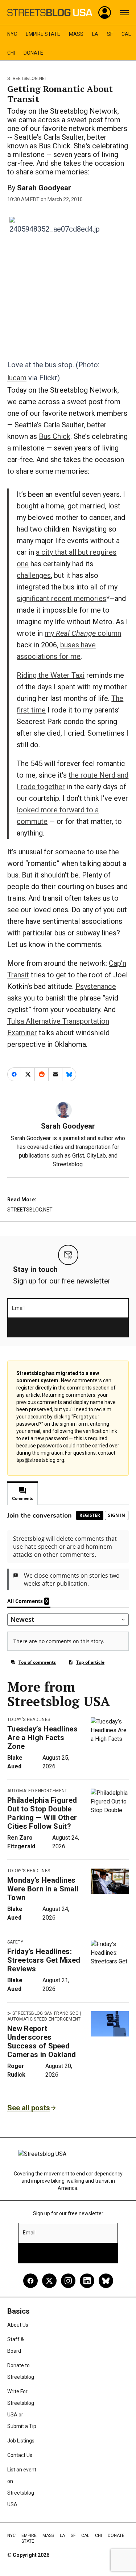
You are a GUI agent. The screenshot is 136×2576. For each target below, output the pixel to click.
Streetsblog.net (27, 79)
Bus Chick (55, 436)
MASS (76, 34)
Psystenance (96, 986)
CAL (126, 34)
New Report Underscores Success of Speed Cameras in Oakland (42, 2042)
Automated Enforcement (37, 1791)
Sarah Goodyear (44, 188)
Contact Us (20, 2455)
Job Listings (21, 2441)
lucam (17, 378)
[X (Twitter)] (49, 2281)
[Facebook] (30, 2281)
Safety (15, 1942)
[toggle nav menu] (124, 13)
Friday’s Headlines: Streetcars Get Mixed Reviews (44, 1960)
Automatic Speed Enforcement (44, 2019)
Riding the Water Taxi (51, 675)
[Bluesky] (106, 2281)
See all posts (29, 2108)
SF (110, 34)
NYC (12, 34)
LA (95, 34)
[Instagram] (68, 2281)
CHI (11, 53)
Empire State (43, 34)
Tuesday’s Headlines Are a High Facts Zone (42, 1738)
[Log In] (105, 13)
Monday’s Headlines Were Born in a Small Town (43, 1889)
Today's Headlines (29, 1720)
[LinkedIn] (87, 2281)
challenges (34, 575)
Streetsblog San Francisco (46, 2013)
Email (18, 1308)
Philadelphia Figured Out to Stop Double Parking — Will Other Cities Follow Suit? (42, 1813)
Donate (33, 53)
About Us (18, 2325)
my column (83, 633)
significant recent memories (61, 598)
